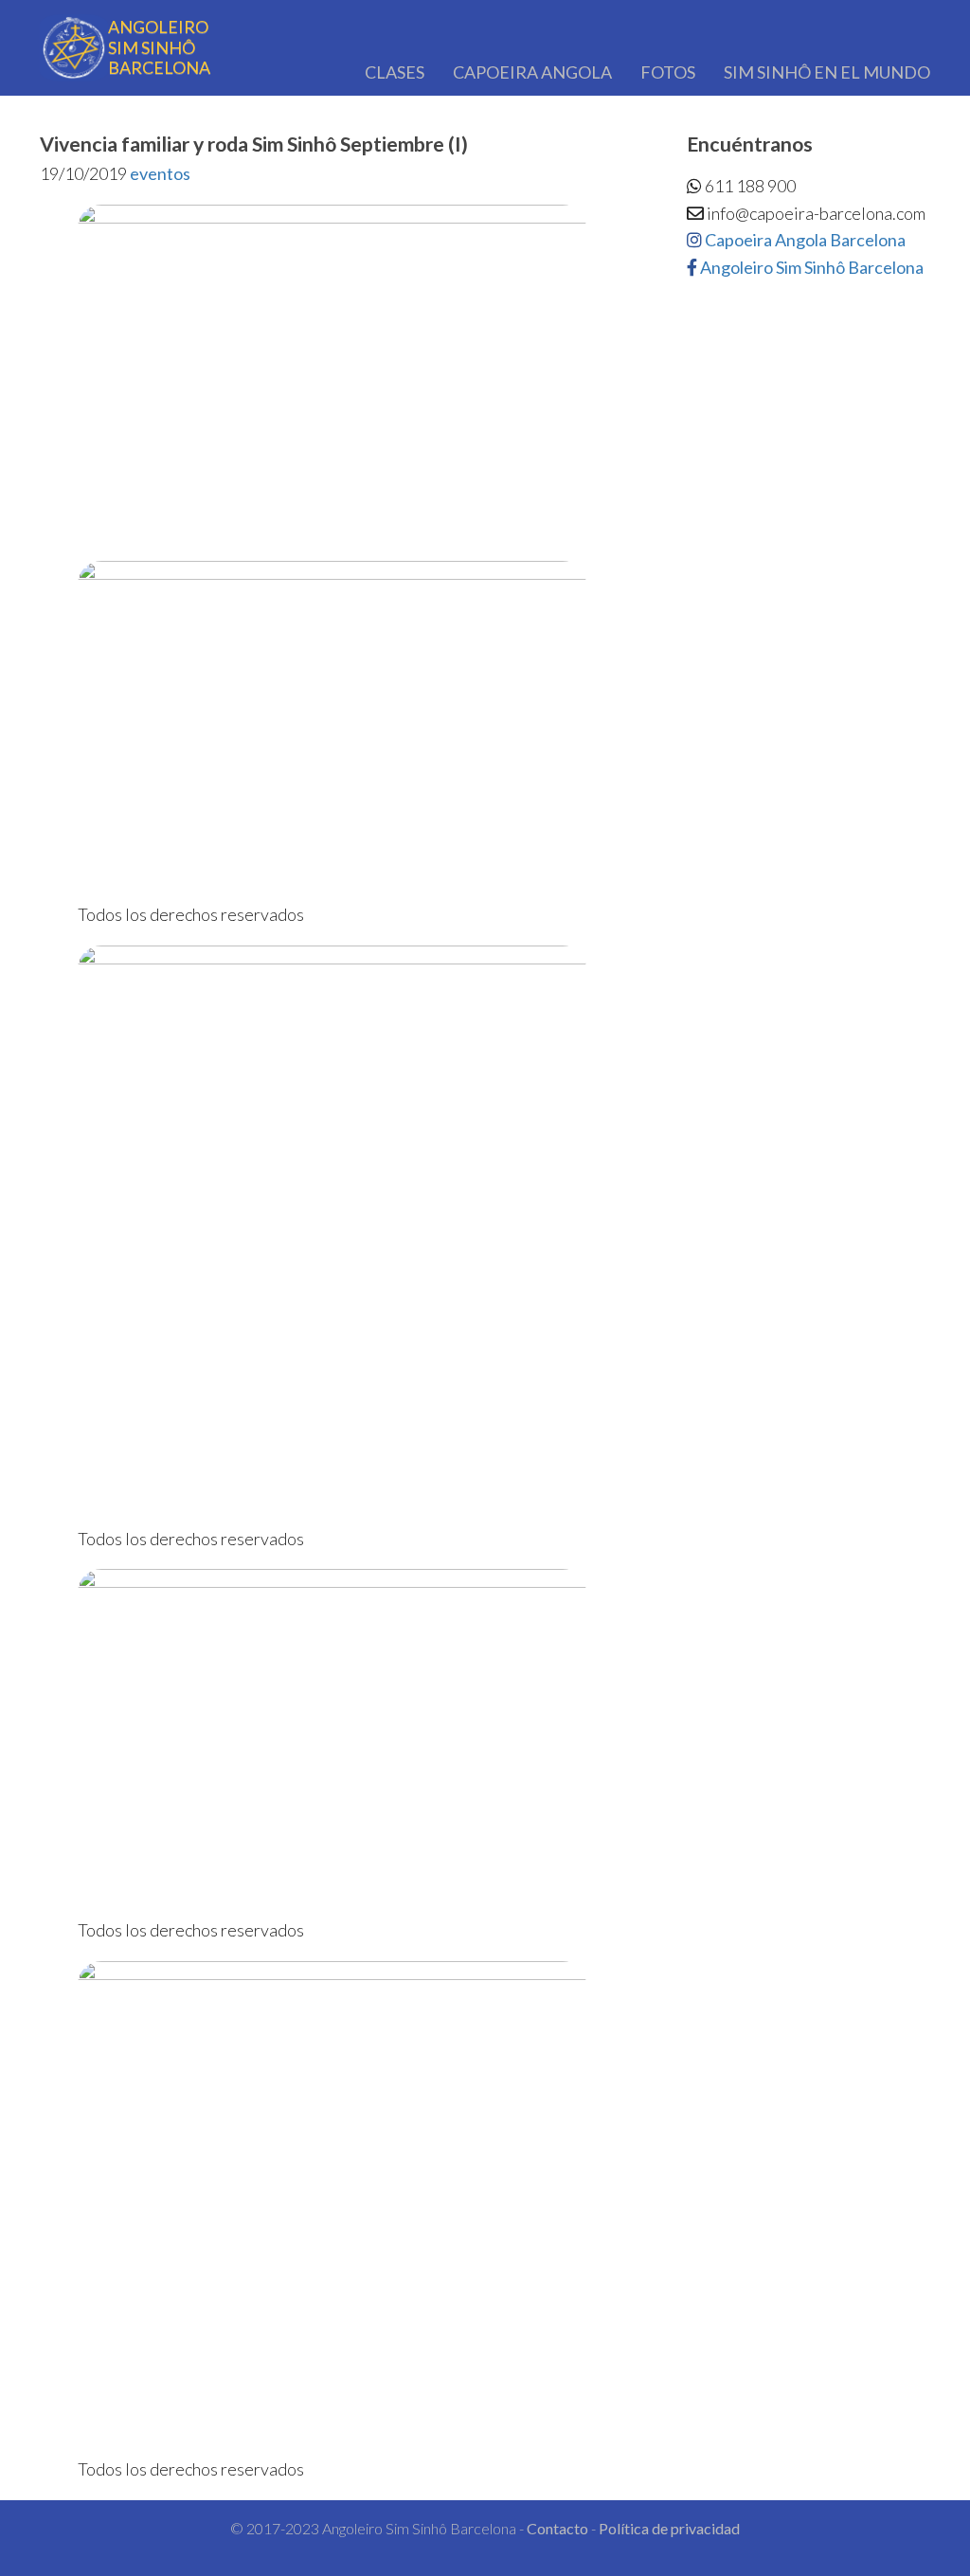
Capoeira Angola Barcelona (804, 240)
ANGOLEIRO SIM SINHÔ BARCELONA (159, 47)
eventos (160, 173)
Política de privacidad (669, 2528)
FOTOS (668, 72)
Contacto (557, 2528)
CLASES (395, 72)
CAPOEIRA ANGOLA (532, 72)
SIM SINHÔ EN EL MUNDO (827, 72)
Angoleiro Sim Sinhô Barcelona (810, 267)
